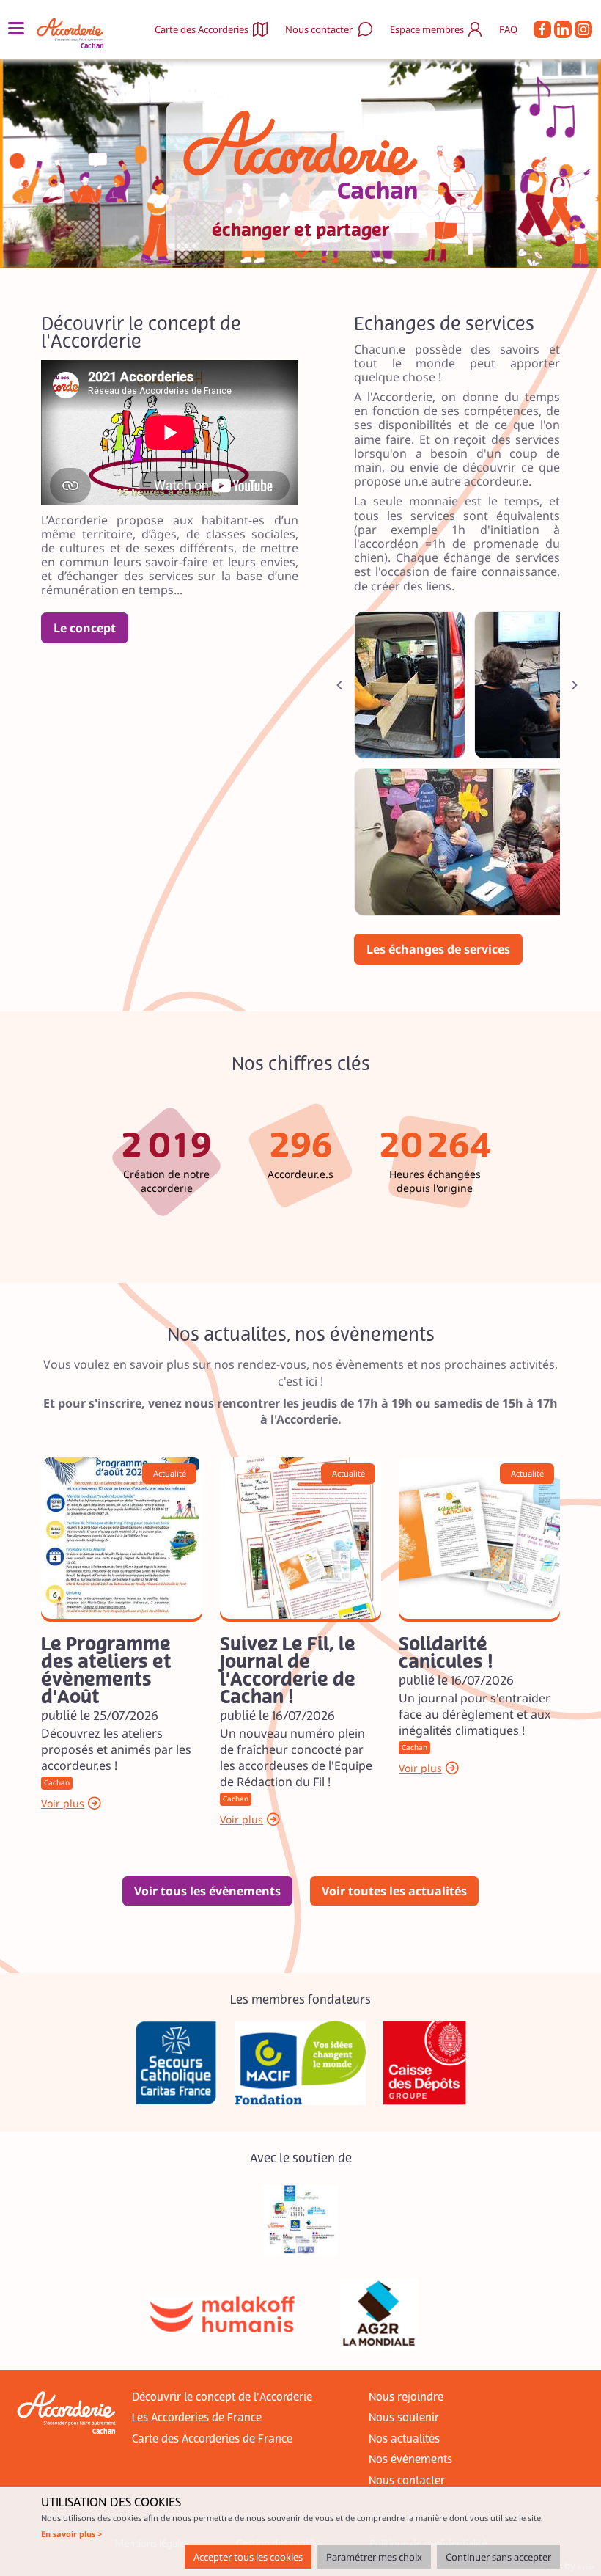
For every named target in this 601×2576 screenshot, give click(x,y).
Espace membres (427, 29)
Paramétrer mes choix (374, 2557)
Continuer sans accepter (498, 2557)
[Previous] (339, 685)
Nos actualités (404, 2439)
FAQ (508, 29)
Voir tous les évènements (207, 1891)
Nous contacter (319, 29)
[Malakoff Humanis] (222, 2314)
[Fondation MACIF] (300, 2063)
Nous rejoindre (406, 2397)
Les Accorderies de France (197, 2418)
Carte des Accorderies (202, 29)
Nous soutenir (404, 2418)
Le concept (85, 628)
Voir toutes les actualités (394, 1891)
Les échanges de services (438, 949)
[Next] (575, 685)
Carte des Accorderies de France (212, 2439)
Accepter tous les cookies (248, 2557)
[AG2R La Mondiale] (379, 2314)
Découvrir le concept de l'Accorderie (222, 2397)
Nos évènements (410, 2460)
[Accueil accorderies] (72, 30)
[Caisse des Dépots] (425, 2063)
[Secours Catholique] (176, 2063)
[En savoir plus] (122, 1538)
